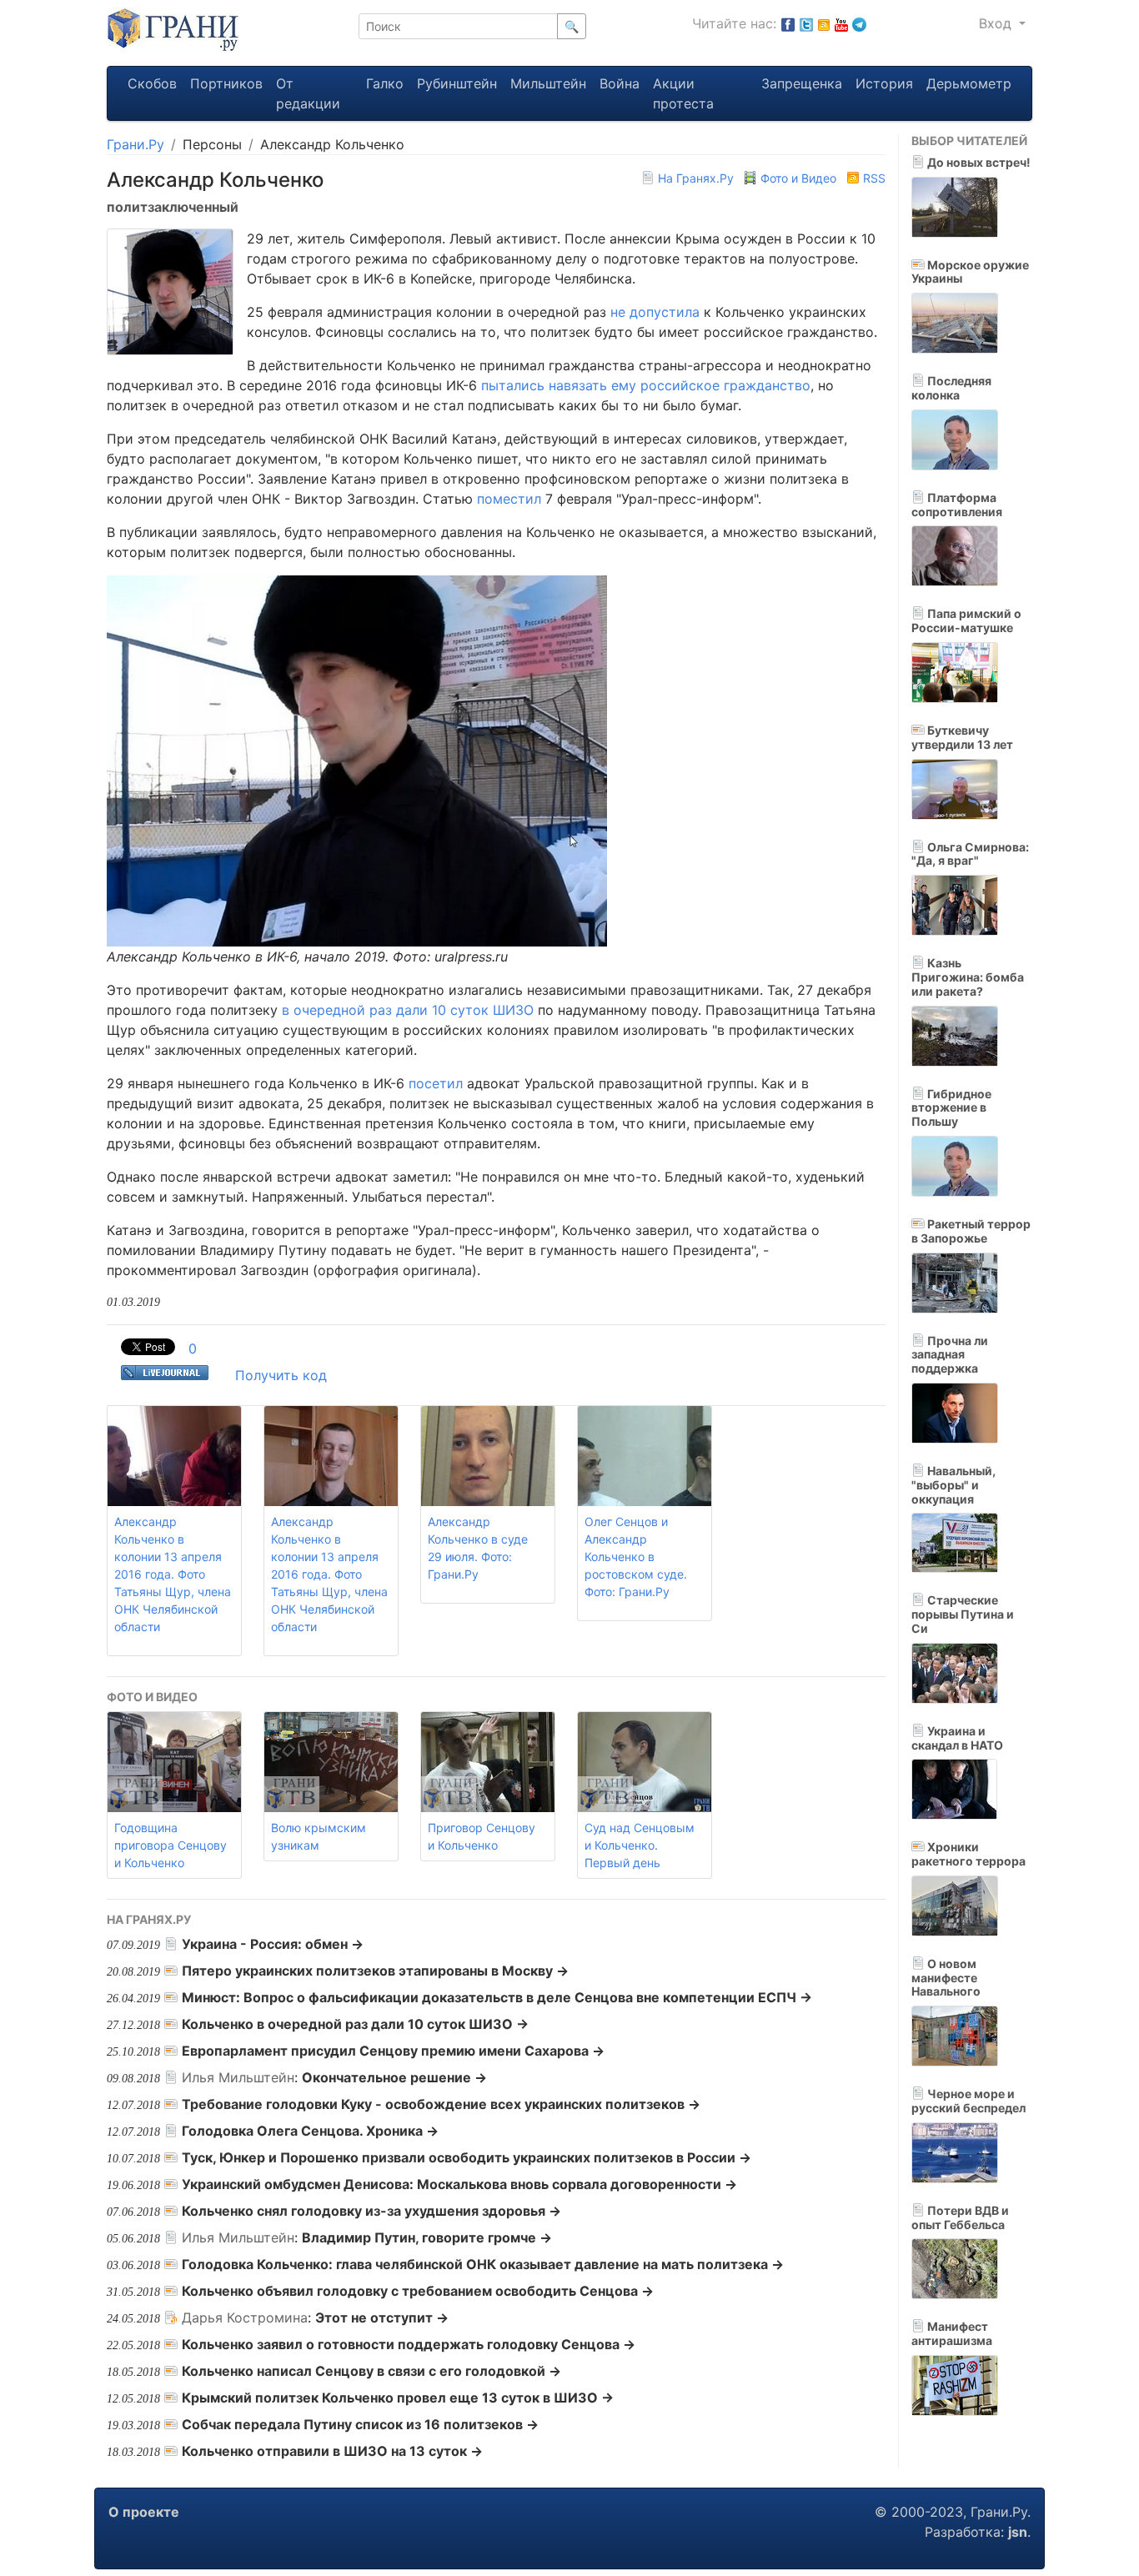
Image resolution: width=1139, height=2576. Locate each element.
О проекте (144, 2512)
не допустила (655, 312)
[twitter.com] (806, 23)
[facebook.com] (788, 23)
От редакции (308, 93)
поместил (509, 499)
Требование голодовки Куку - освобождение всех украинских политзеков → (441, 2104)
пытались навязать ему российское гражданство (646, 385)
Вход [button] (997, 23)
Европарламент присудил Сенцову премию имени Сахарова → (393, 2051)
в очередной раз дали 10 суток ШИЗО (408, 1010)
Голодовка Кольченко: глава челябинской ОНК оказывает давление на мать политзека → (483, 2264)
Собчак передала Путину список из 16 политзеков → (360, 2424)
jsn (1018, 2532)
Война (620, 83)
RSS (873, 178)
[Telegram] (859, 23)
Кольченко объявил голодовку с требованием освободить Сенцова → (418, 2291)
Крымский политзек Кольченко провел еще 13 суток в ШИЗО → (398, 2398)
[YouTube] (841, 23)
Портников (226, 83)
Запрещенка (802, 83)
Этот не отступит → (382, 2317)
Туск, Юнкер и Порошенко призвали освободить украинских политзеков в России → (467, 2157)
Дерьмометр (969, 83)
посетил (436, 1083)
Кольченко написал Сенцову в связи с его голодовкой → (371, 2371)
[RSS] (824, 23)
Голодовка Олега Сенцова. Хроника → (310, 2131)
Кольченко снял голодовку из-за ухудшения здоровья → (371, 2211)
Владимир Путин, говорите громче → (427, 2237)
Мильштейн (548, 83)
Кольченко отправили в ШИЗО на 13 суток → (332, 2451)
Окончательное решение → (394, 2077)
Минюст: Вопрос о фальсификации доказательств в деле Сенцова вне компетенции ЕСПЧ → (497, 1997)
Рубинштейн (457, 83)
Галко (385, 83)
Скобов (152, 83)
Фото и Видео (798, 178)
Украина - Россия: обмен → (273, 1944)
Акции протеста (683, 93)
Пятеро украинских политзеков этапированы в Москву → (375, 1971)
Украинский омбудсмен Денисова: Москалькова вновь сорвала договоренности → (459, 2184)
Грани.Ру (135, 144)
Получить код (281, 1375)
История (884, 83)
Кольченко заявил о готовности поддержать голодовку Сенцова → (409, 2344)
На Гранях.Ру (696, 178)
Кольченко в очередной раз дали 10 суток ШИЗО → (355, 2024)
